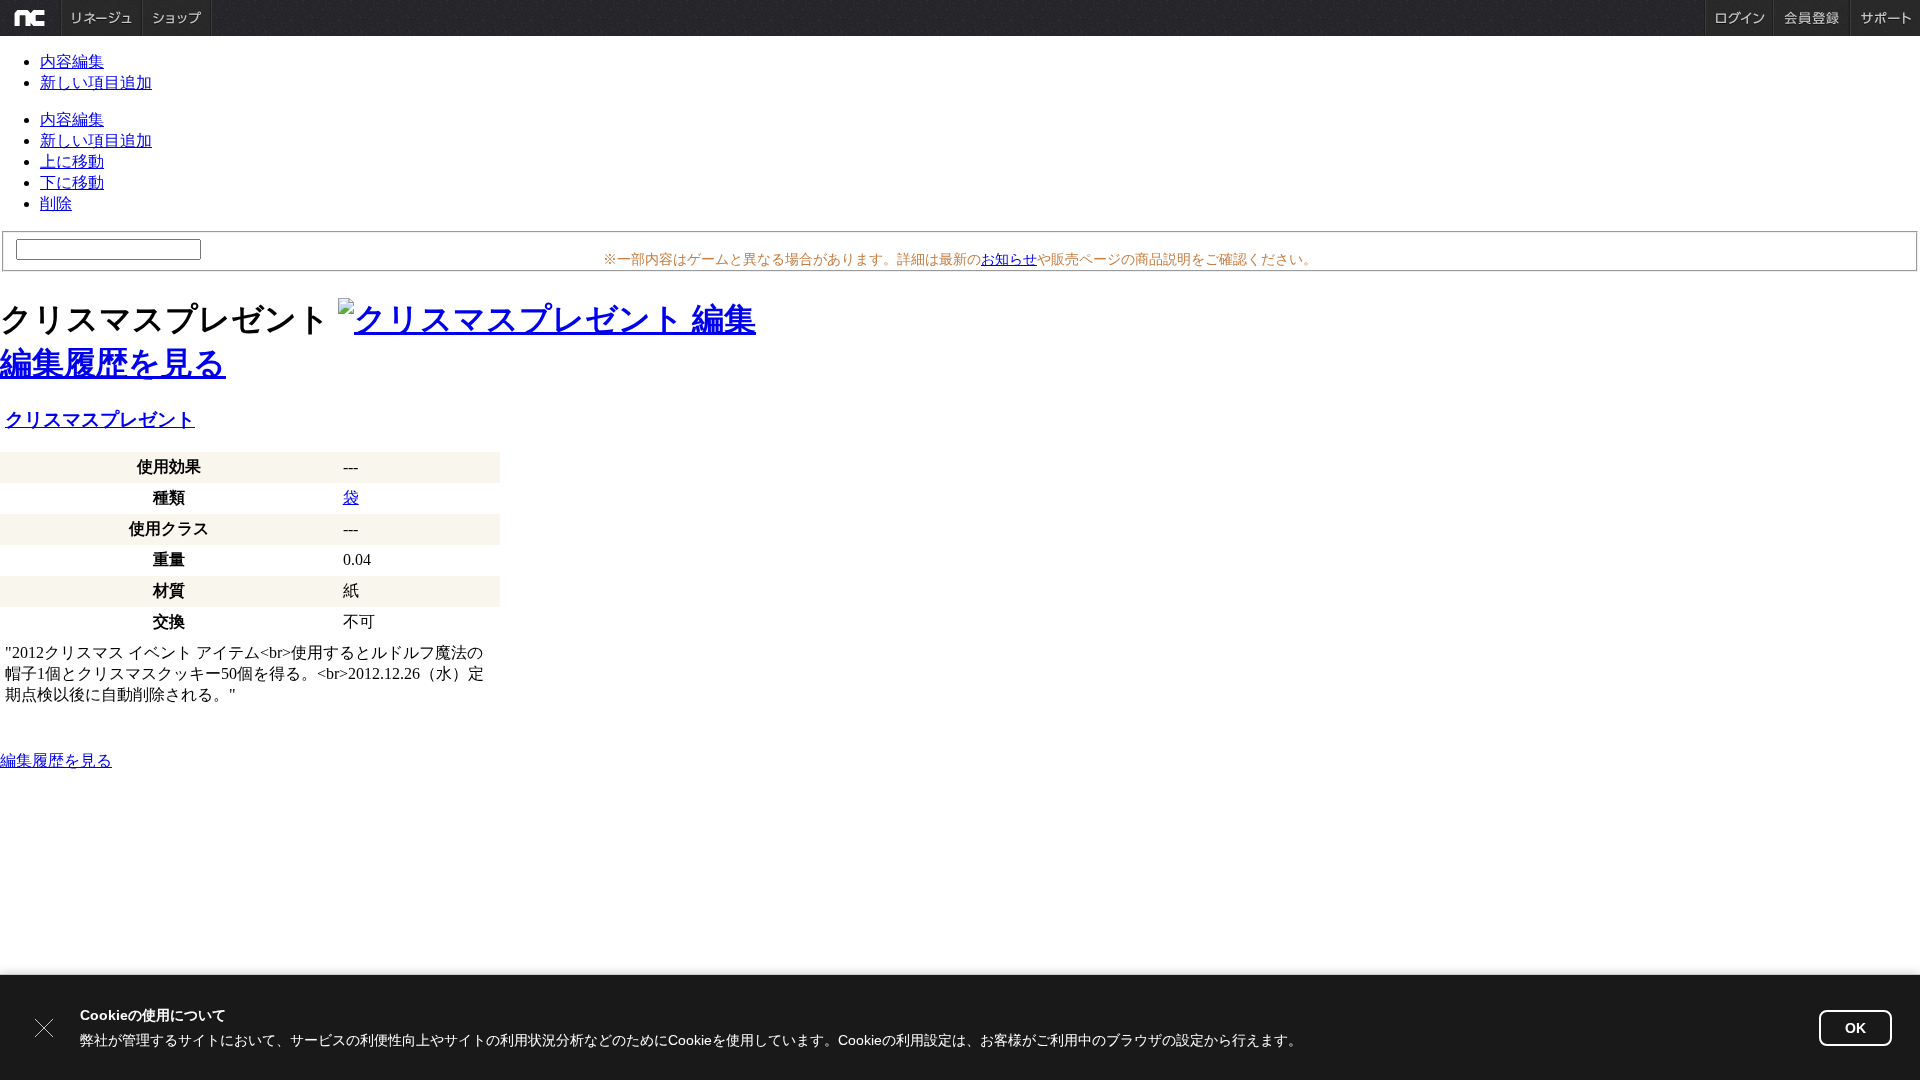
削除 (56, 203)
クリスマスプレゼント (100, 419)
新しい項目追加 (96, 82)
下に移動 (72, 182)
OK (1855, 1028)
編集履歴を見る (113, 363)
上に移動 (72, 161)
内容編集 (72, 61)
